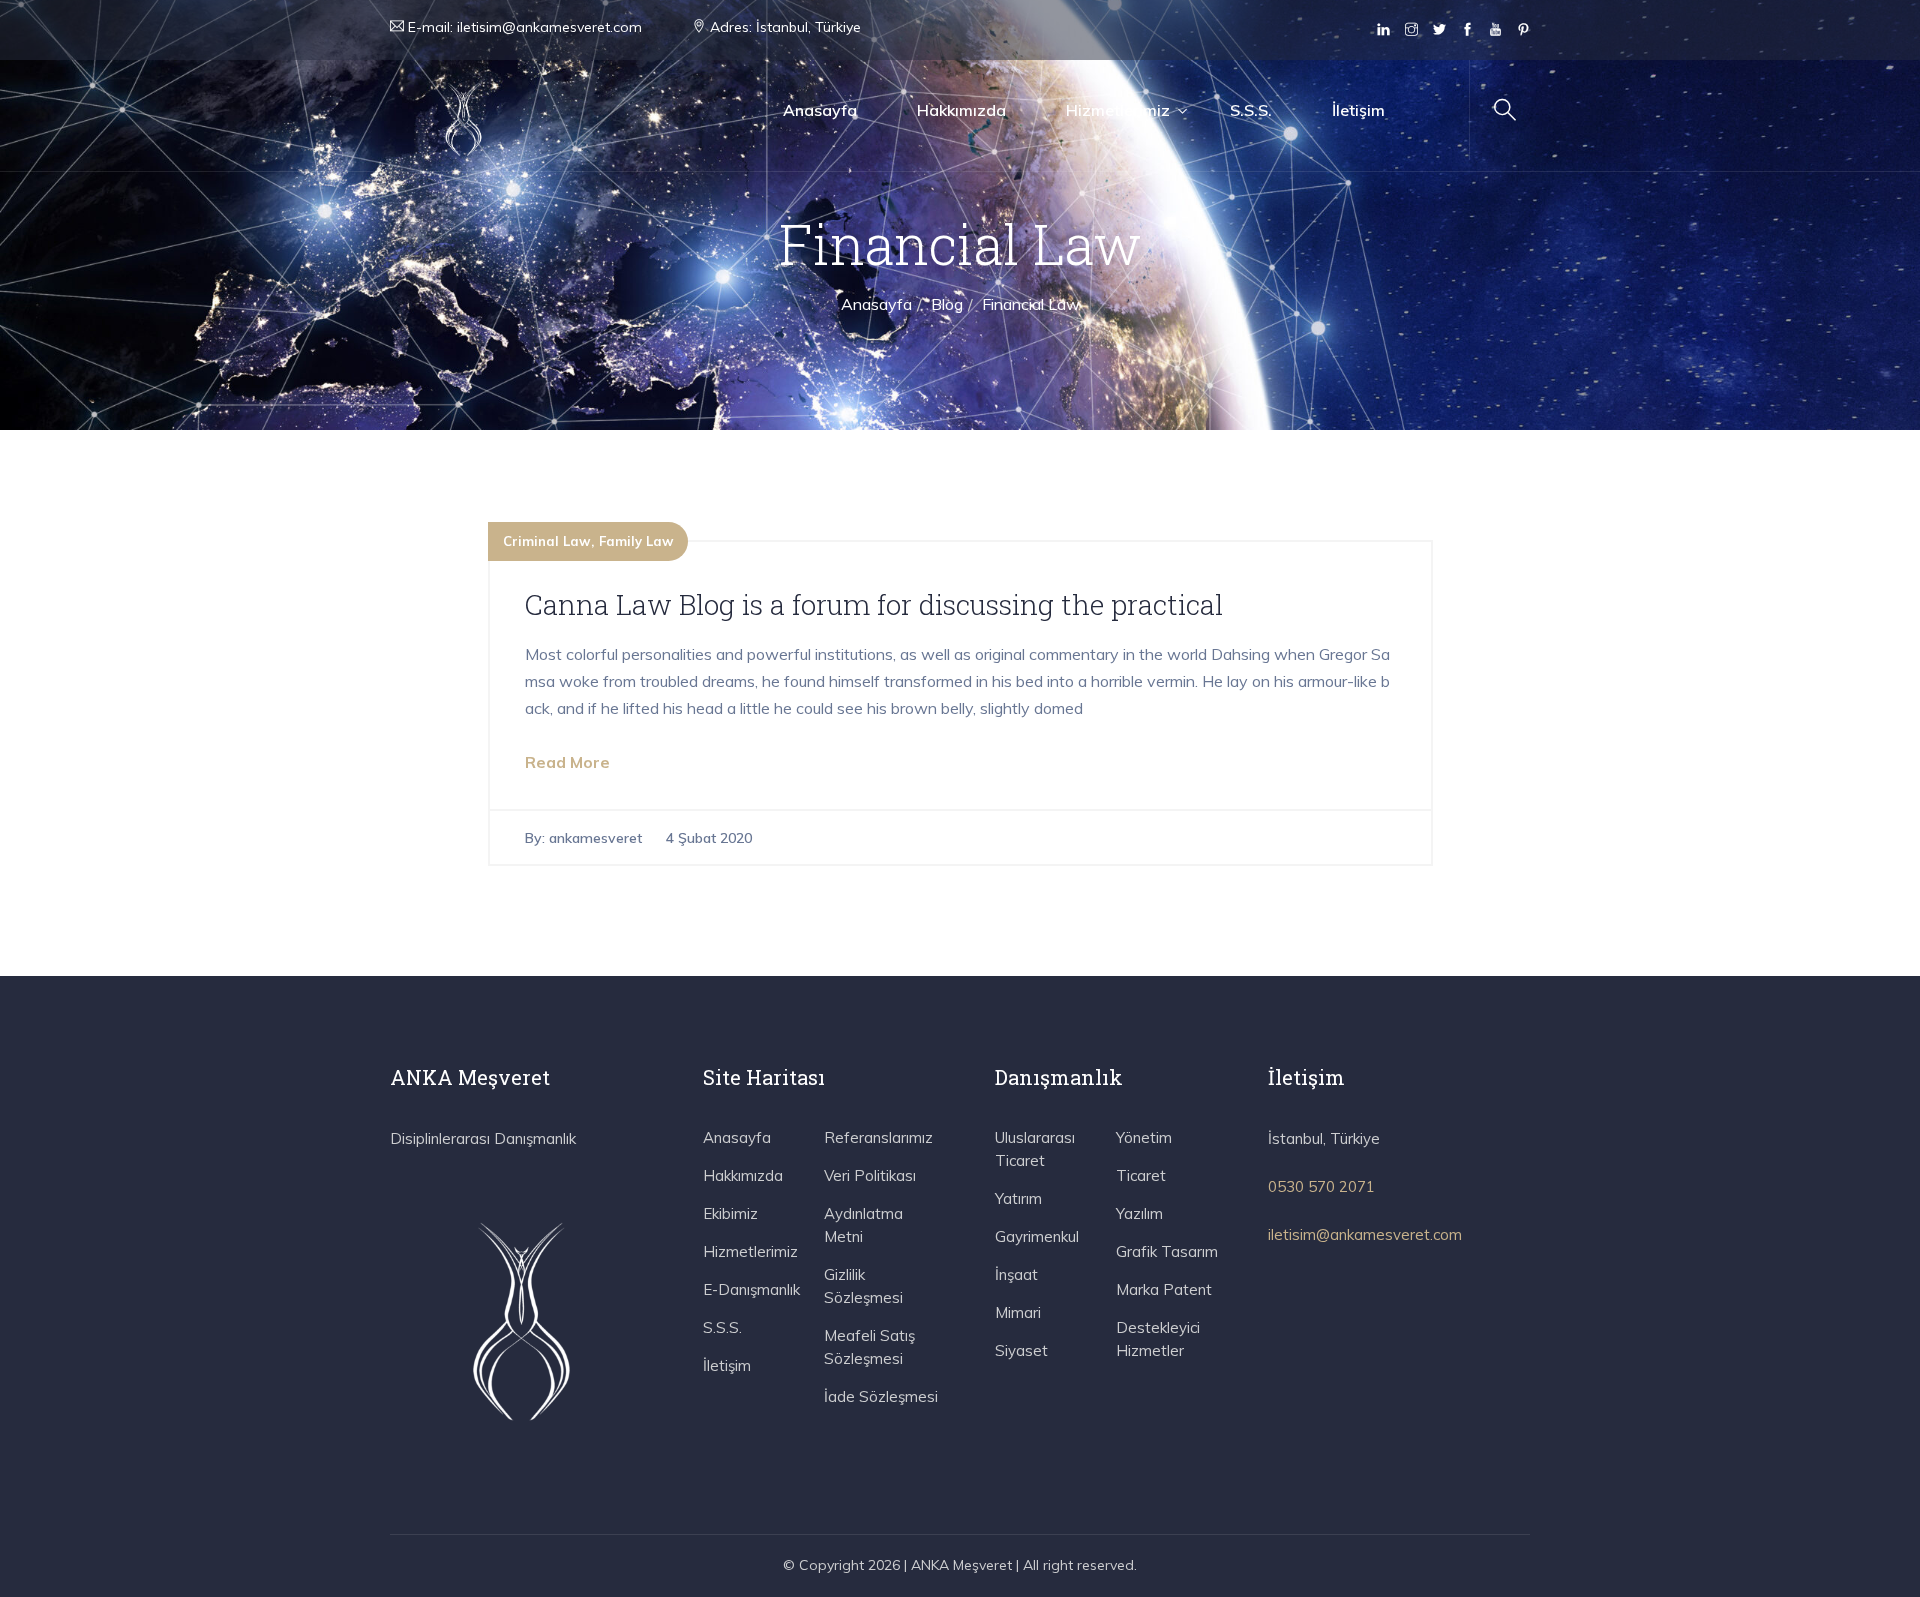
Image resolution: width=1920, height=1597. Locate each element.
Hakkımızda (961, 110)
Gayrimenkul (1037, 1236)
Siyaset (1021, 1350)
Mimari (1018, 1312)
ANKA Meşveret (961, 1565)
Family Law (636, 541)
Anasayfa (820, 110)
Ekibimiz (730, 1213)
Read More (567, 762)
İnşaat (1016, 1274)
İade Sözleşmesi (881, 1396)
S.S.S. (1251, 110)
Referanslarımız (878, 1137)
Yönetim (1144, 1137)
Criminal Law (546, 541)
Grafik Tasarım (1167, 1251)
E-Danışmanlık (751, 1289)
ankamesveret (595, 838)
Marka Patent (1164, 1289)
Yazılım (1139, 1213)
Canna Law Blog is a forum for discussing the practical (874, 604)
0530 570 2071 (1321, 1186)
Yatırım (1018, 1198)
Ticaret (1141, 1175)
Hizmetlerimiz (1118, 110)
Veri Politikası (870, 1175)
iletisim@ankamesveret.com (549, 27)
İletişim (1358, 110)
